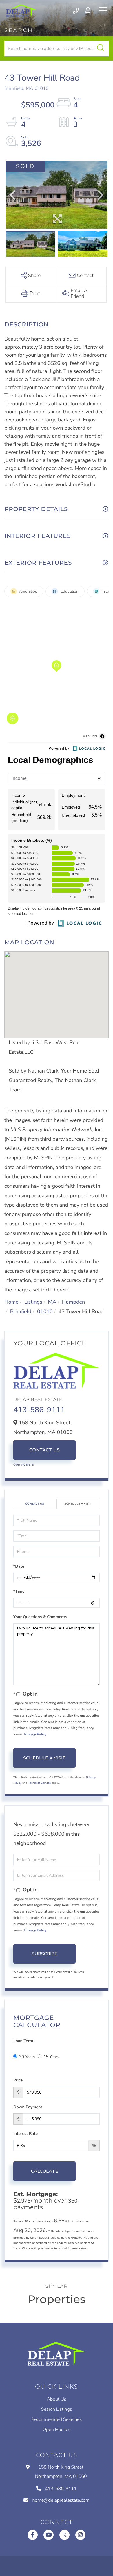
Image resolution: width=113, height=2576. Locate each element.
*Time (19, 1591)
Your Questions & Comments (40, 1617)
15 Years (51, 2057)
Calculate (45, 2171)
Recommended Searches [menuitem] (57, 2419)
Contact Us (45, 1450)
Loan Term (23, 2041)
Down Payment (28, 2107)
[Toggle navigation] (103, 11)
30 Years (27, 2057)
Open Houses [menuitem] (57, 2430)
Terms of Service (39, 1783)
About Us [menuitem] (57, 2399)
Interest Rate (25, 2134)
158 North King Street (61, 2472)
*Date (19, 1566)
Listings (33, 1302)
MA (52, 1302)
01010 (45, 1312)
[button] (101, 49)
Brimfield (21, 1312)
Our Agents (24, 1465)
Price (18, 2080)
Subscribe (44, 1954)
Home (11, 1302)
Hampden (73, 1302)
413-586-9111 (76, 11)
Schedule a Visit (78, 1504)
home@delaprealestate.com (61, 2500)
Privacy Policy (35, 1735)
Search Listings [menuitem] (57, 2409)
